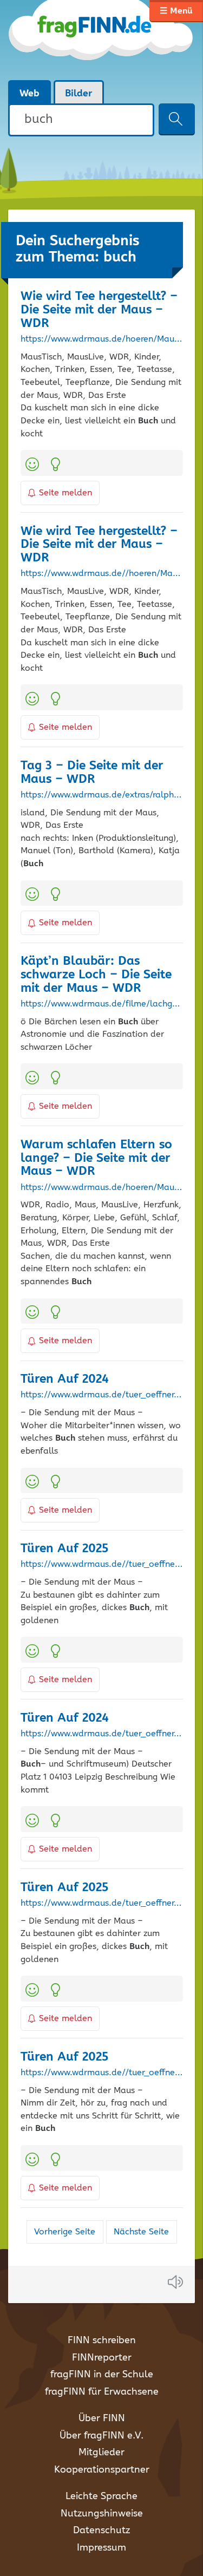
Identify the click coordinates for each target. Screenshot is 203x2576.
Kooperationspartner (102, 2470)
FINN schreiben (102, 2340)
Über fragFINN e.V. (101, 2436)
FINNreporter (102, 2358)
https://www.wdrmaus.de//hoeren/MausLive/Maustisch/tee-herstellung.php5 (102, 574)
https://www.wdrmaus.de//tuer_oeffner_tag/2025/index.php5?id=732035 (102, 2073)
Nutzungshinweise (102, 2514)
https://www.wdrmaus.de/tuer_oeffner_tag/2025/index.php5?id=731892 (102, 1904)
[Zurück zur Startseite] (101, 40)
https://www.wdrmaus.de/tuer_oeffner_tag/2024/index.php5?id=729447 (102, 1395)
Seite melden (66, 493)
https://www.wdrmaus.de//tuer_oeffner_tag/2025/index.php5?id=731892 (102, 1565)
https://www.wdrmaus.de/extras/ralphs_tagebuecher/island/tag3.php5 (102, 795)
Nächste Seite (141, 2232)
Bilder (79, 94)
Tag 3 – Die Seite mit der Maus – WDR (92, 773)
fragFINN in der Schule (102, 2375)
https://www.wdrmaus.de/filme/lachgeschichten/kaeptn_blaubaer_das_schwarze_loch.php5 (102, 1004)
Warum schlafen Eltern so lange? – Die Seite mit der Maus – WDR (96, 1158)
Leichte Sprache (101, 2496)
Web (30, 94)
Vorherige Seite (65, 2232)
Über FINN (102, 2418)
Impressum (101, 2548)
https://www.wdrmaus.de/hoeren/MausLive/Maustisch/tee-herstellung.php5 (102, 339)
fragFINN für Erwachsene (102, 2392)
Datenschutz (101, 2531)
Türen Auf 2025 (64, 1549)
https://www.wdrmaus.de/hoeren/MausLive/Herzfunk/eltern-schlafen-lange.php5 (102, 1188)
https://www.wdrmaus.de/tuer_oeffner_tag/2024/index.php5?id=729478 (102, 1734)
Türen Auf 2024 (65, 1379)
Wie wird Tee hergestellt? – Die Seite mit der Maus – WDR (99, 310)
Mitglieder (101, 2453)
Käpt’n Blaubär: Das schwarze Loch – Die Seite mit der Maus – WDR (96, 975)
